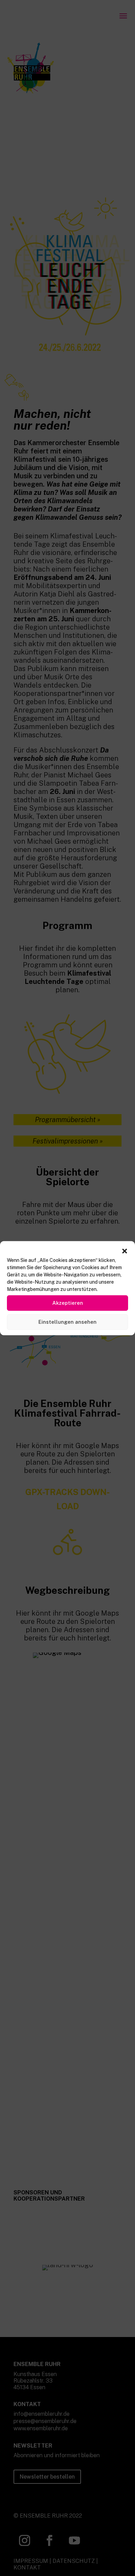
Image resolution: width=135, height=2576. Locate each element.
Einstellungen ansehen (67, 1322)
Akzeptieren (68, 1303)
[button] (125, 1251)
